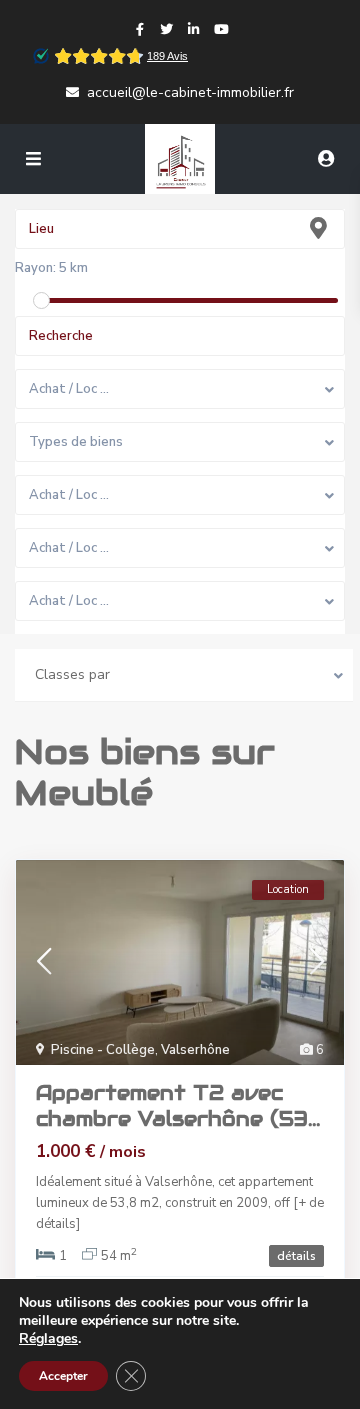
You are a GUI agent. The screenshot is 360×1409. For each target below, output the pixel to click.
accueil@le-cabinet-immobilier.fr (190, 92)
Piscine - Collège (103, 1050)
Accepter (63, 1376)
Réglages (48, 1339)
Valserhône (195, 1050)
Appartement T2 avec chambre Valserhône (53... (178, 1106)
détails (296, 1256)
